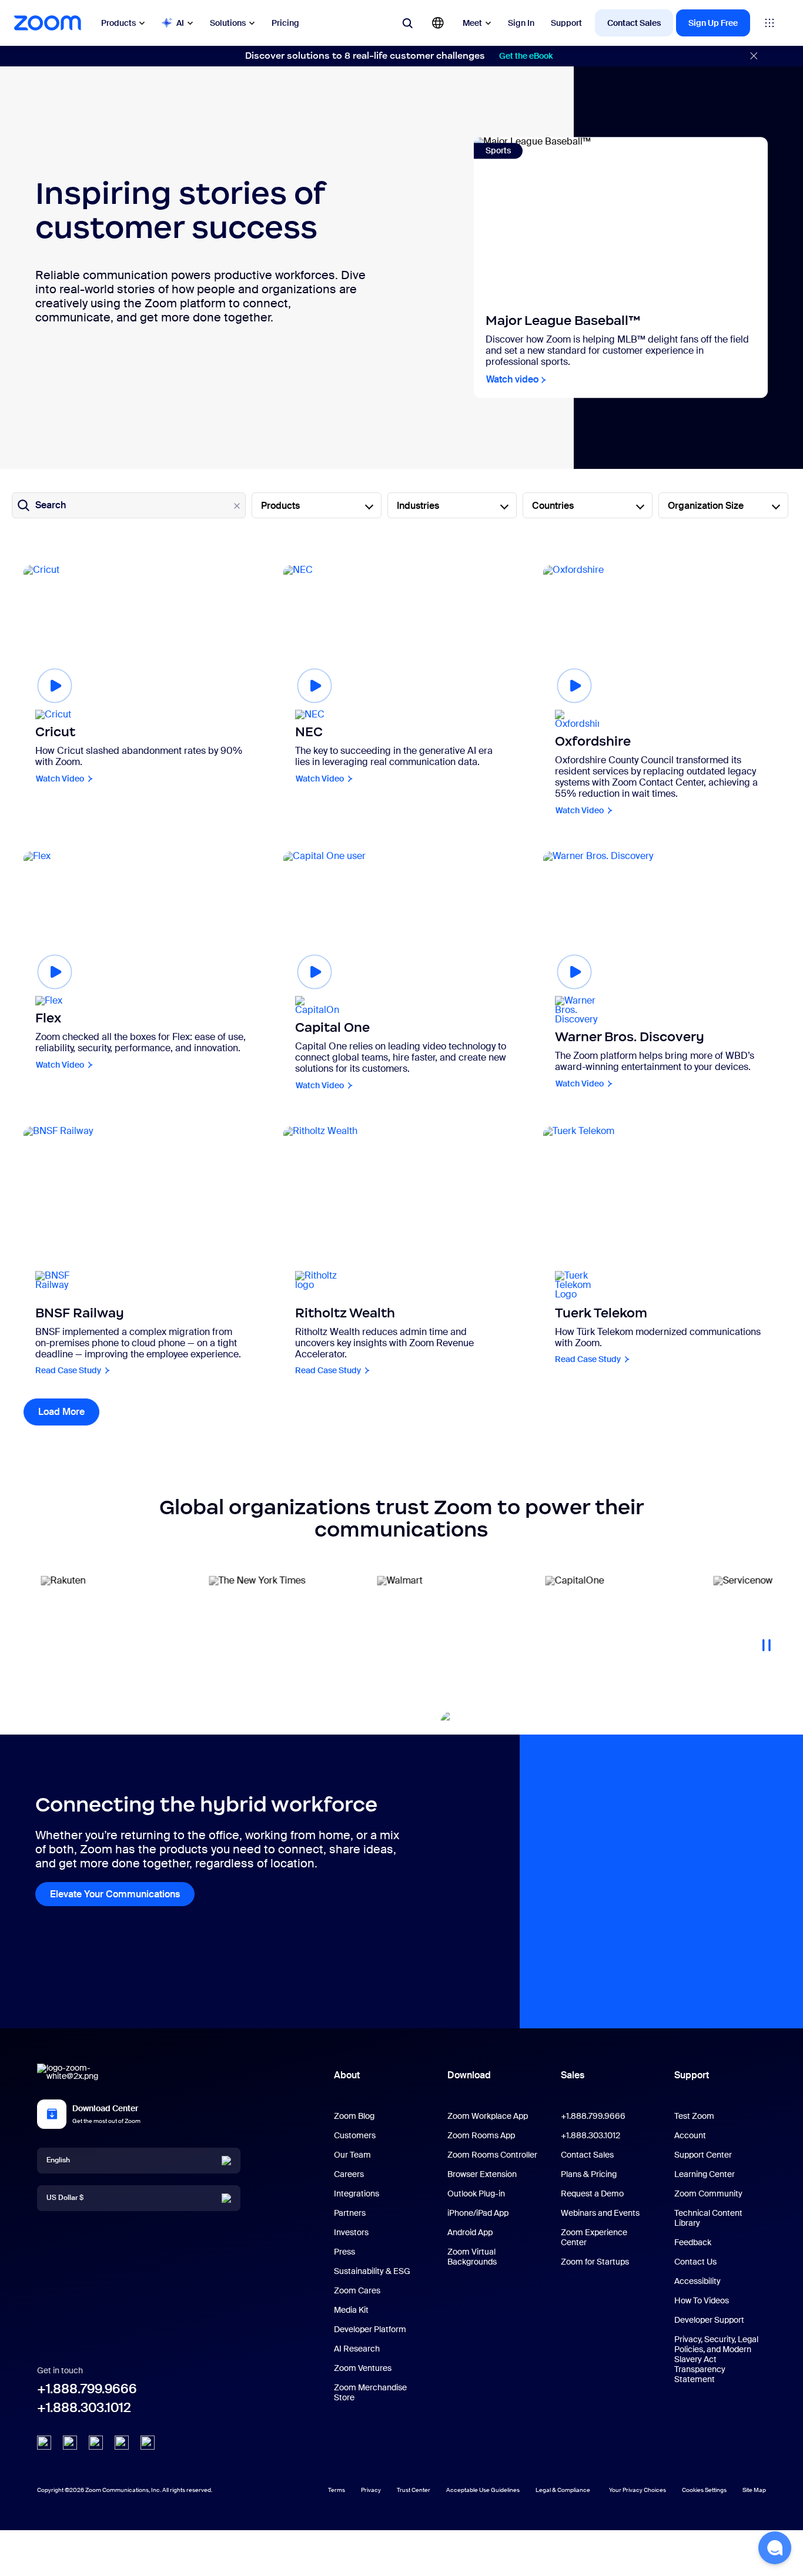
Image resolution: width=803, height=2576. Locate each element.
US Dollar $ (65, 2198)
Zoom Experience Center (594, 2237)
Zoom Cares (357, 2290)
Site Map (754, 2490)
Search (51, 505)
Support (566, 23)
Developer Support (709, 2320)
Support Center (703, 2155)
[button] (775, 2548)
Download (469, 2075)
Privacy (371, 2490)
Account (690, 2135)
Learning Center (705, 2174)
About (347, 2075)
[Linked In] (44, 2443)
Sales (573, 2075)
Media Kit (351, 2310)
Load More (69, 1412)
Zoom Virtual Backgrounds (472, 2257)
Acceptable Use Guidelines (483, 2490)
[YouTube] (96, 2443)
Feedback (693, 2242)
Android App (470, 2232)
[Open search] (407, 23)
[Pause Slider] (767, 1641)
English (58, 2160)
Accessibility (697, 2281)
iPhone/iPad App (478, 2213)
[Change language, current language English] (438, 23)
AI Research (357, 2349)
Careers (349, 2174)
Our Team (352, 2155)
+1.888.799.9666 (87, 2389)
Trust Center (414, 2490)
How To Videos (702, 2300)
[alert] (401, 56)
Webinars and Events (600, 2213)
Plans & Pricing (589, 2174)
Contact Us (695, 2262)
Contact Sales (634, 23)
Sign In (521, 23)
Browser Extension (482, 2174)
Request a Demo (592, 2193)
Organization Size (706, 506)
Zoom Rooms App (481, 2135)
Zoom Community (708, 2193)
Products (118, 23)
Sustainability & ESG (372, 2271)
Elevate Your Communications (115, 1894)
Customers (355, 2135)
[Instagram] (148, 2443)
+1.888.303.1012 (84, 2408)
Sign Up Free (713, 23)
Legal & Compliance (563, 2490)
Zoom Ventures (363, 2368)
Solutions (228, 23)
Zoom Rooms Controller (492, 2155)
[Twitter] (70, 2443)
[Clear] (237, 506)
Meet (472, 23)
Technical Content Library (708, 2218)
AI (180, 23)
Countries (553, 506)
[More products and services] (769, 23)
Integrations (357, 2193)
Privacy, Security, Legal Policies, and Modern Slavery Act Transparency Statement (716, 2359)
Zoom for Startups (595, 2262)
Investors (351, 2232)
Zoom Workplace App (488, 2116)
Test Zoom (694, 2116)
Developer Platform (370, 2329)
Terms (337, 2490)
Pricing (285, 23)
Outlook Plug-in (476, 2193)
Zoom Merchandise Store (370, 2392)
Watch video (512, 380)
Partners (350, 2213)
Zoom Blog (354, 2116)
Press (344, 2252)
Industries (418, 506)
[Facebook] (122, 2443)
